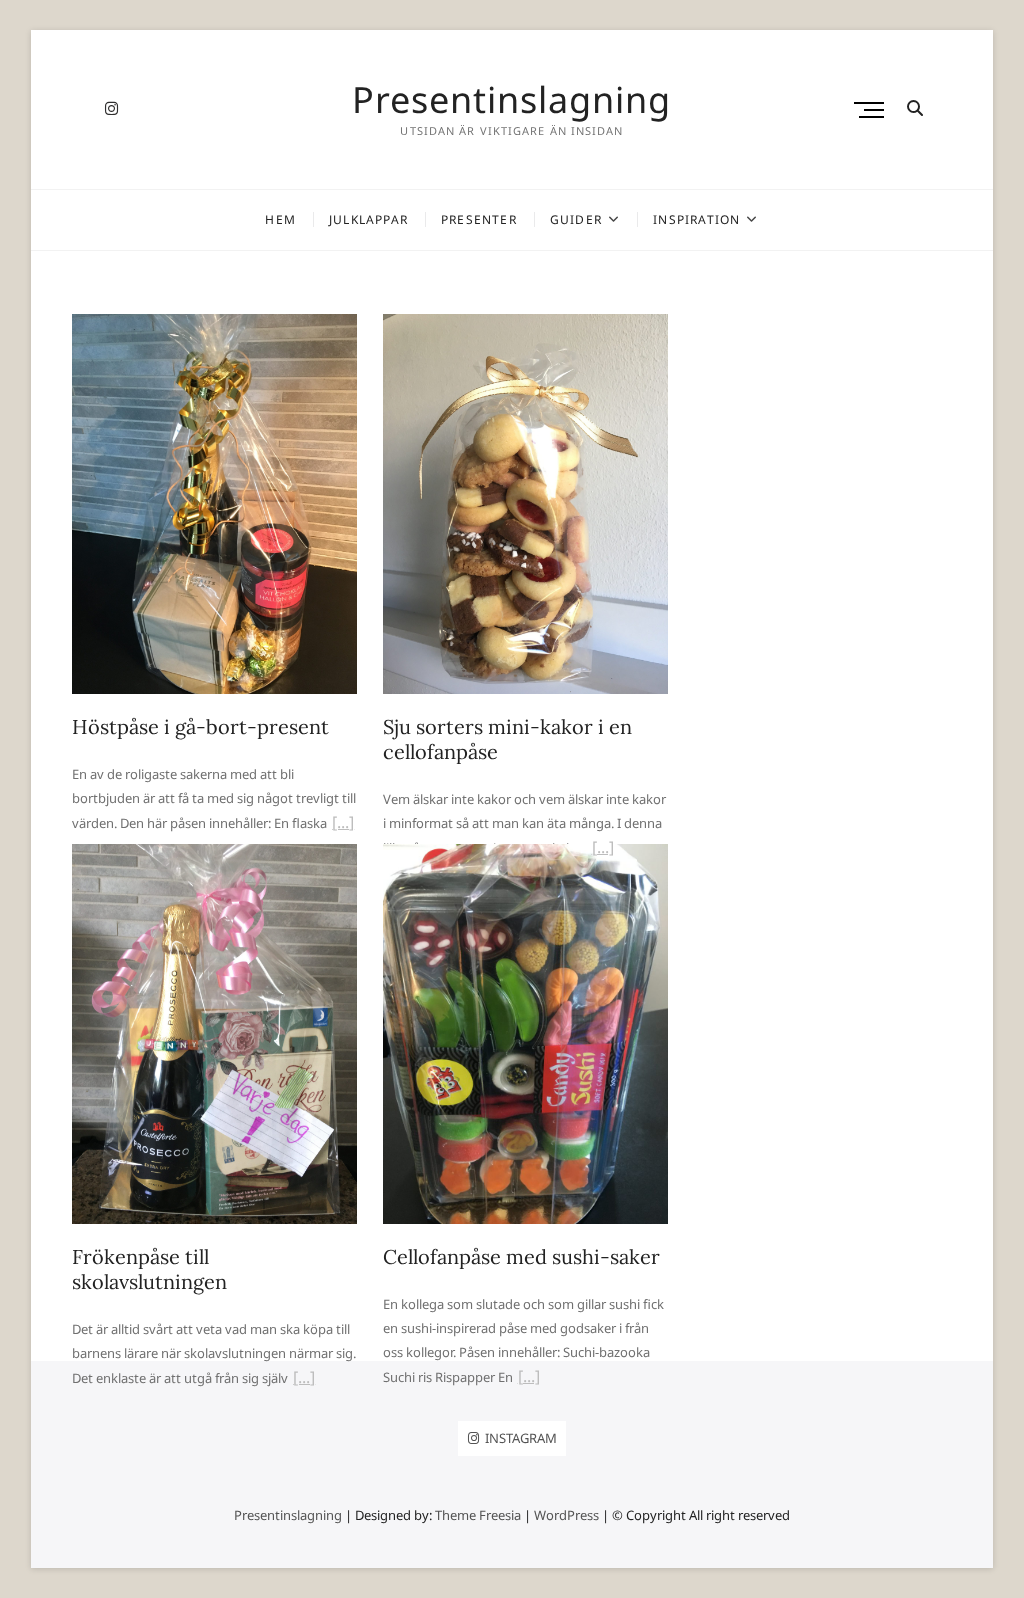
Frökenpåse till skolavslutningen (149, 1269)
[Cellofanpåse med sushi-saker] (525, 856)
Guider (576, 219)
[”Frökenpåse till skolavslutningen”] (304, 1380)
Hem (280, 219)
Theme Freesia (478, 1515)
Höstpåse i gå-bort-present (200, 726)
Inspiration (696, 219)
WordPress (566, 1515)
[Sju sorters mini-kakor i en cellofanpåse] (525, 326)
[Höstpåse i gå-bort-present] (214, 326)
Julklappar (368, 219)
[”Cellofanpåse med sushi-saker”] (529, 1379)
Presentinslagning (511, 100)
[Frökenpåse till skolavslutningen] (214, 856)
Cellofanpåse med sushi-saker (521, 1256)
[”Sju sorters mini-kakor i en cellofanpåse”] (603, 850)
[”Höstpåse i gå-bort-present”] (343, 825)
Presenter (479, 219)
